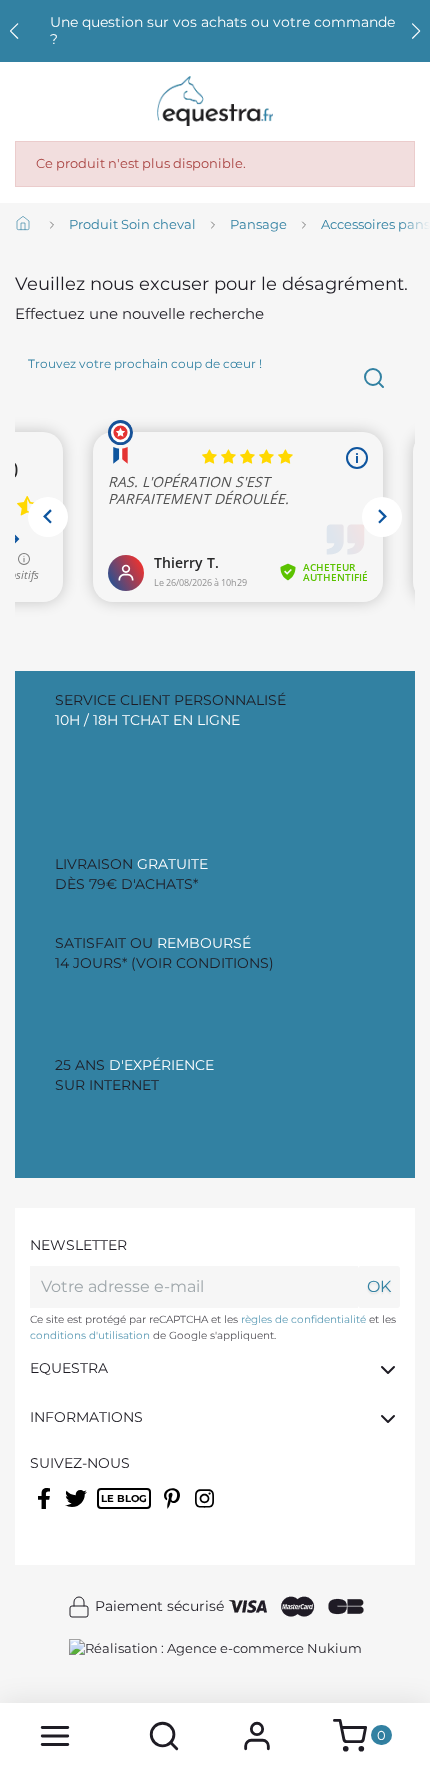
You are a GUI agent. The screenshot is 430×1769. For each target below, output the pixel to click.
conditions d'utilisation (90, 1335)
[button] (416, 31)
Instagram (206, 1511)
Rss (107, 1511)
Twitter (77, 1511)
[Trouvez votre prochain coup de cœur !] (374, 378)
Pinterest (174, 1511)
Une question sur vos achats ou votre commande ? (222, 30)
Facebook (45, 1511)
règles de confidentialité (303, 1319)
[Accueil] (25, 225)
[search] (163, 1736)
